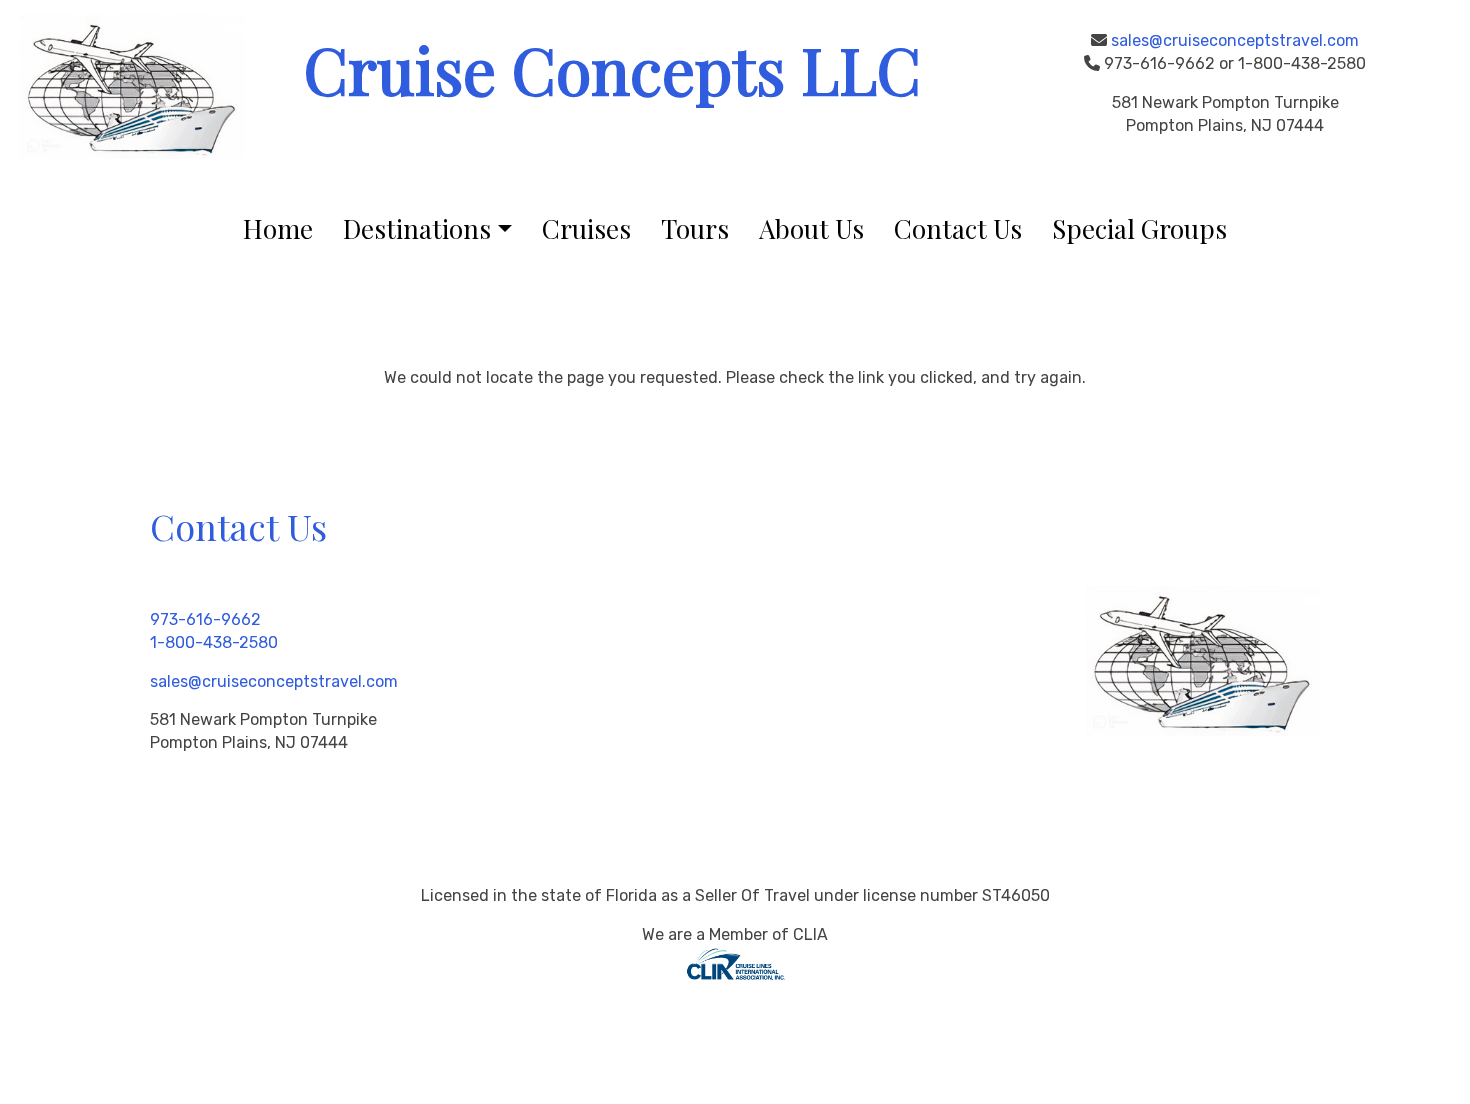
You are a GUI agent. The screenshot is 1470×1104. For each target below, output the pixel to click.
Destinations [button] (417, 228)
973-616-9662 (205, 619)
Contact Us (958, 228)
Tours (695, 228)
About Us (811, 228)
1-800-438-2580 (214, 642)
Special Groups (1139, 228)
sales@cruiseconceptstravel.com (1235, 40)
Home (278, 228)
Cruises (586, 228)
